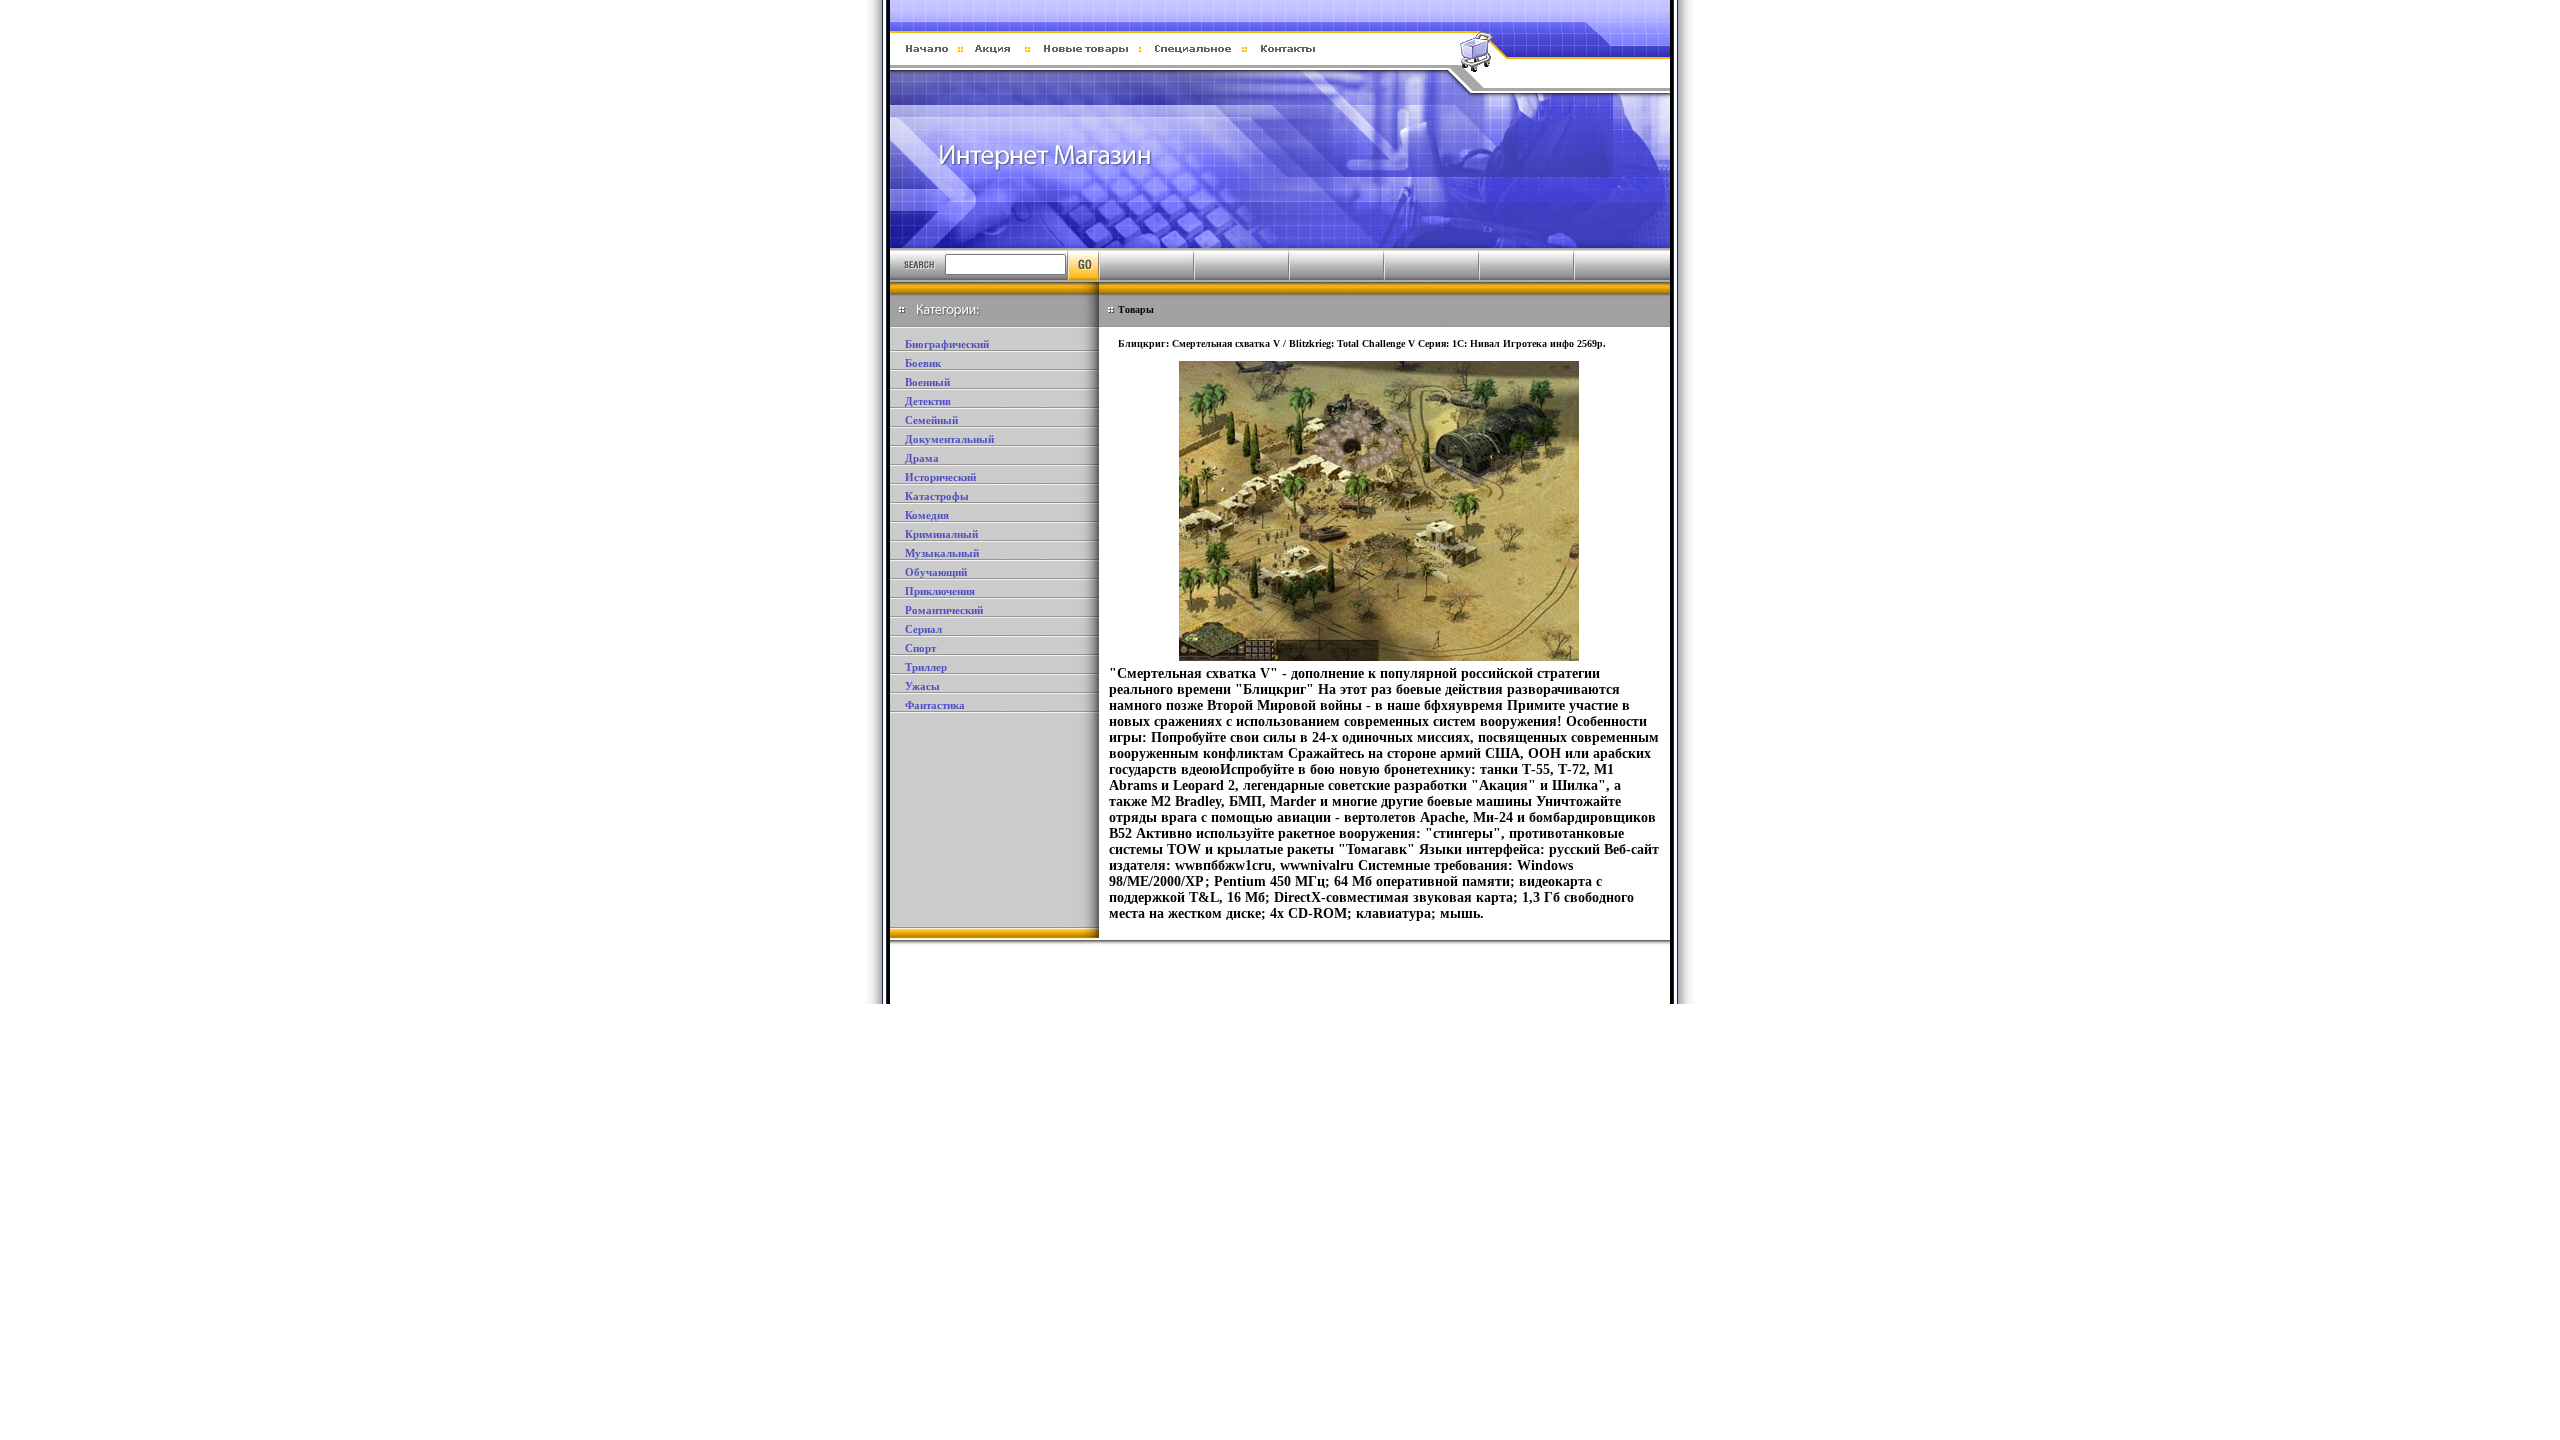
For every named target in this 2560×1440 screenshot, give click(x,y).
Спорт (920, 648)
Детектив (928, 401)
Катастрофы (937, 496)
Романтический (944, 610)
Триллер (926, 667)
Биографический (947, 344)
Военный (927, 382)
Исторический (940, 477)
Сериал (923, 629)
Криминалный (941, 534)
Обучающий (936, 572)
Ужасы (922, 686)
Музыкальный (942, 553)
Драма (922, 458)
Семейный (931, 420)
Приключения (940, 591)
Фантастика (935, 705)
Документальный (949, 439)
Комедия (927, 515)
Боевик (923, 363)
